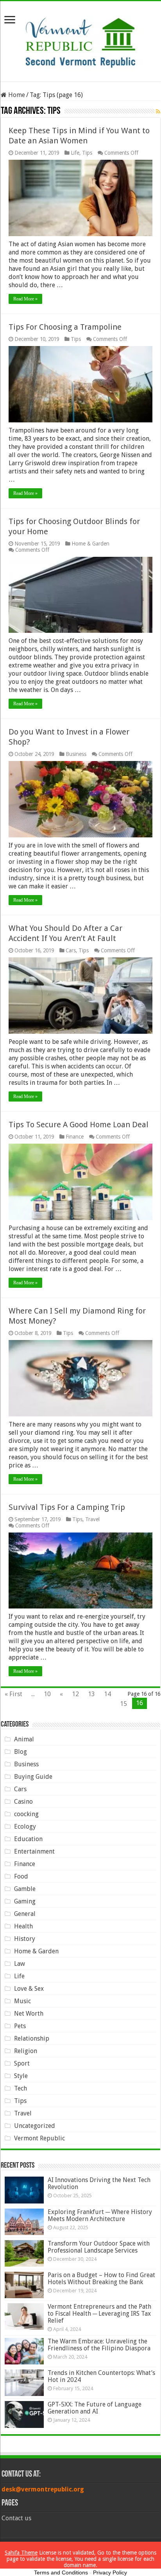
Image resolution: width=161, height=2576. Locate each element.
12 (75, 1694)
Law (20, 1964)
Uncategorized (35, 2126)
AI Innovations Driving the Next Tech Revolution (99, 2183)
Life (75, 153)
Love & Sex (29, 1989)
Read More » (25, 299)
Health (23, 1926)
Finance (75, 1137)
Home (16, 95)
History (25, 1939)
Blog (21, 1752)
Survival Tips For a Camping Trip (67, 1507)
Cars (71, 950)
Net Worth (29, 2014)
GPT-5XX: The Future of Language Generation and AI (95, 2408)
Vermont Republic (39, 2138)
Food (21, 1876)
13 (91, 1694)
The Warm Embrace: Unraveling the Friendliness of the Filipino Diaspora (99, 2345)
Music (22, 2001)
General (25, 1914)
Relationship (32, 2038)
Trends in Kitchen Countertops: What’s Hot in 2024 (101, 2376)
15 (123, 1704)
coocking (26, 1814)
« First (13, 1694)
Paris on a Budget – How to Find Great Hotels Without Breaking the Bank (101, 2278)
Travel (92, 1519)
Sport (22, 2063)
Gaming (25, 1901)
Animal (24, 1739)
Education (28, 1839)
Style (21, 2076)
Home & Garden (90, 544)
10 (47, 1694)
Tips (87, 153)
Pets (20, 2026)
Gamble (25, 1889)
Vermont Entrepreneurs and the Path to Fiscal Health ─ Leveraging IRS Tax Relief (99, 2314)
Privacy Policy (110, 2572)
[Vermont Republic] (80, 40)
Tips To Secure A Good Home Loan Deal (79, 1125)
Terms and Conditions (61, 2572)
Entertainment (34, 1851)
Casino (23, 1802)
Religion (26, 2051)
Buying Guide (33, 1777)
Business (76, 754)
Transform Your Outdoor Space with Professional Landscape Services (99, 2247)
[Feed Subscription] (158, 111)
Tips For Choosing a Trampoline (65, 327)
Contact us (16, 2518)
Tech (21, 2088)
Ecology (25, 1827)
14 (107, 1694)
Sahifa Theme (21, 2553)
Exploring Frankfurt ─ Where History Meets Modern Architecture (100, 2215)
